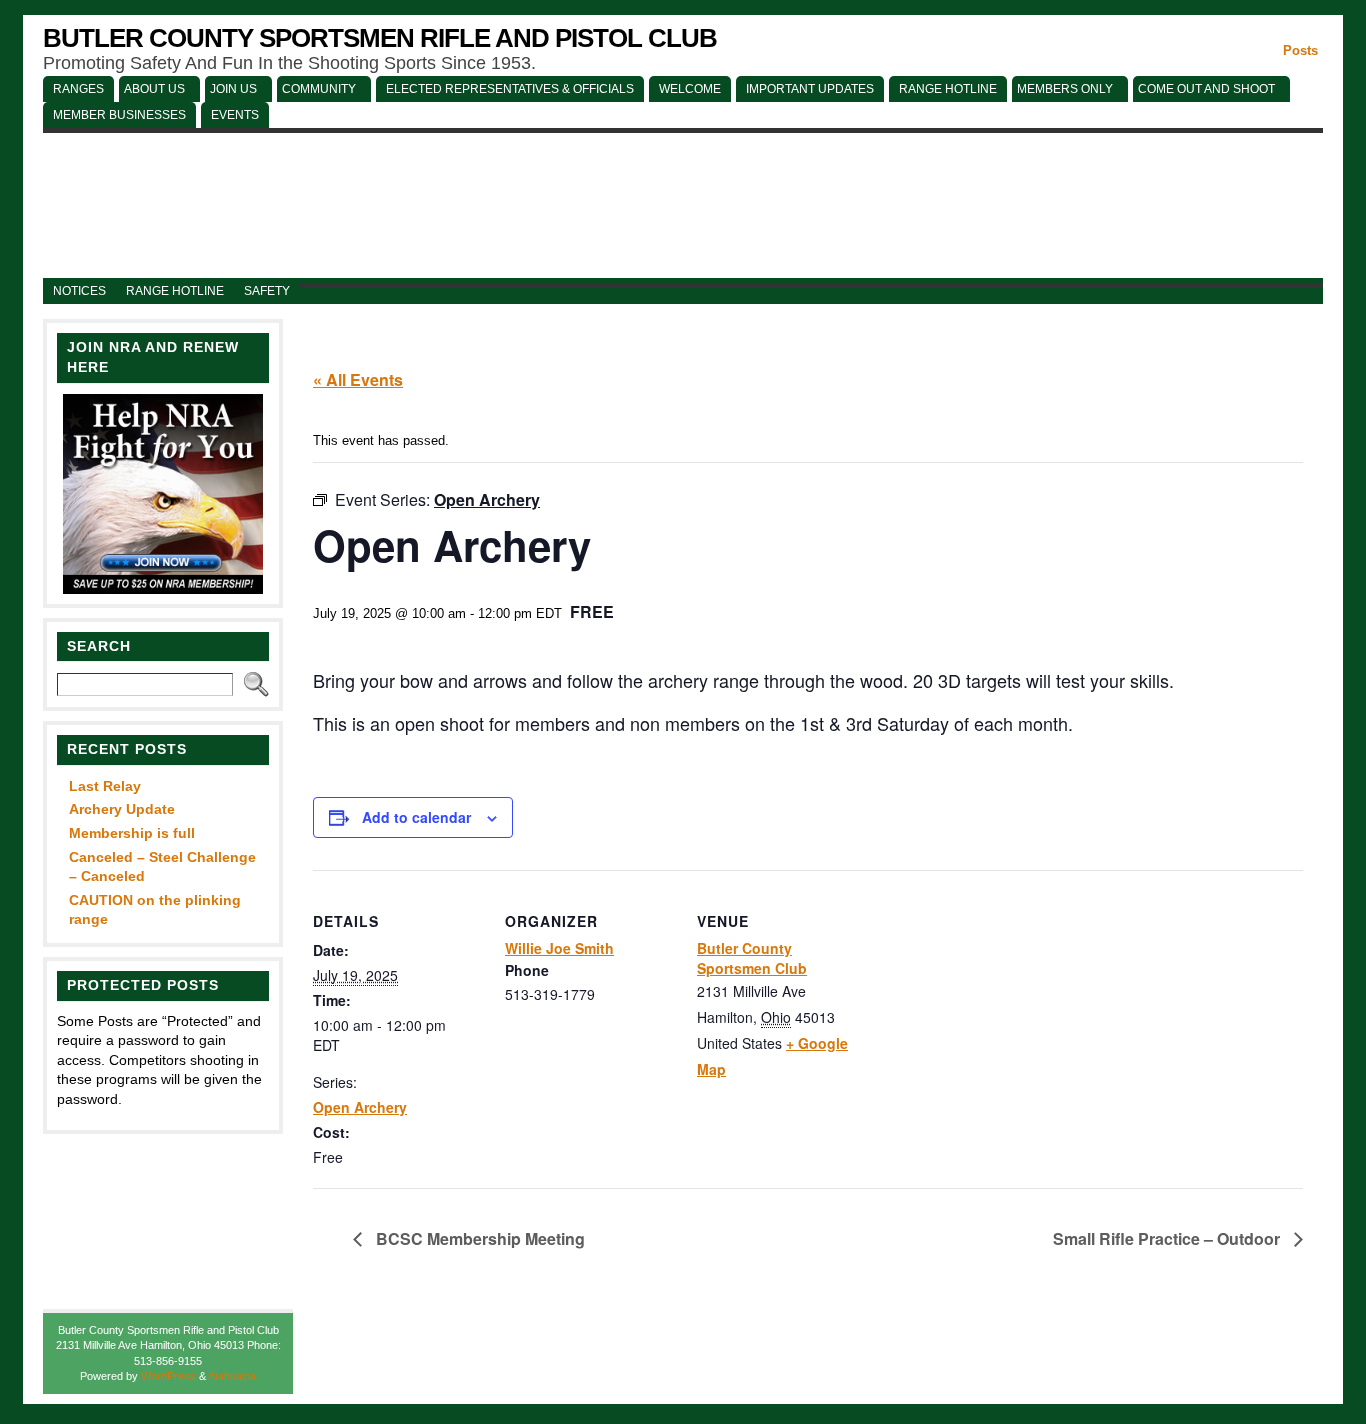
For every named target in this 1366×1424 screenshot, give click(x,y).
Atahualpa (232, 1376)
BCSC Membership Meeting (478, 1238)
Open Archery (360, 1107)
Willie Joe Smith (559, 948)
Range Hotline (175, 291)
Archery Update (122, 809)
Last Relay (105, 786)
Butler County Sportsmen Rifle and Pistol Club (380, 38)
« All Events (358, 379)
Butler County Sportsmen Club (752, 958)
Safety (267, 291)
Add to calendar (416, 817)
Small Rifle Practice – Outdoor (1168, 1238)
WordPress (168, 1376)
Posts (1300, 50)
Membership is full (132, 833)
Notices (79, 291)
